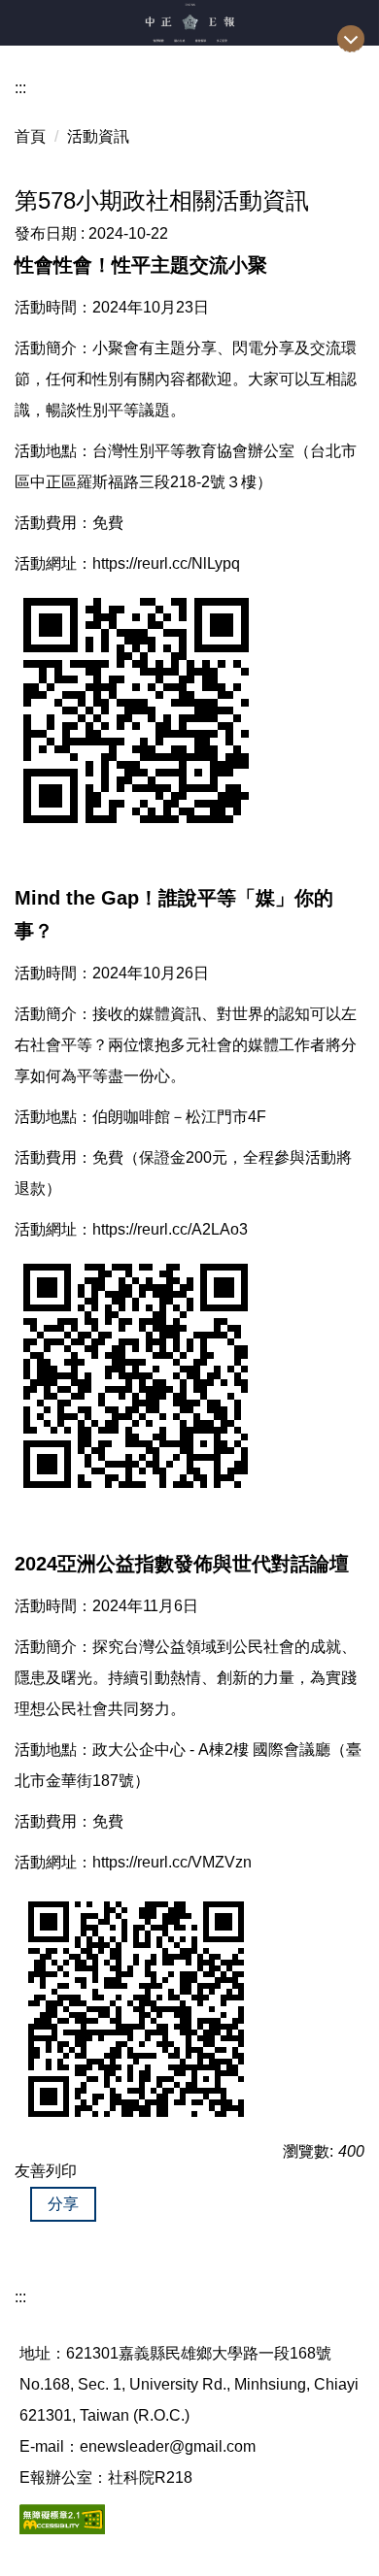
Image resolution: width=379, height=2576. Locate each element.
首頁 (30, 136)
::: (20, 88)
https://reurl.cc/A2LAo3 (170, 1229)
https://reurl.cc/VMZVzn (172, 1862)
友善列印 (46, 2171)
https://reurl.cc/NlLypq (166, 563)
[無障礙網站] (62, 2518)
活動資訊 (98, 136)
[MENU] (351, 39)
